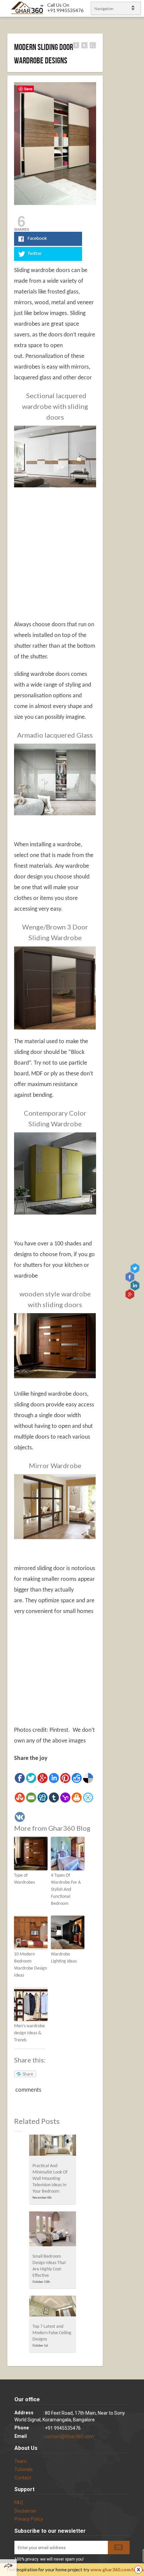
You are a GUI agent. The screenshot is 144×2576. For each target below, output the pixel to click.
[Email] (31, 1797)
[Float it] (88, 1797)
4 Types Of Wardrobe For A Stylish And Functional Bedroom (66, 1890)
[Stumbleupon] (20, 1797)
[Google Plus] (43, 1778)
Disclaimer (25, 2511)
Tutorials (24, 2469)
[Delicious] (88, 1778)
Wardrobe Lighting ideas (64, 1958)
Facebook (130, 1277)
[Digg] (43, 1797)
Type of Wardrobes (24, 1879)
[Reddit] (77, 1778)
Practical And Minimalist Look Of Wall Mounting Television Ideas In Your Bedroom (50, 2179)
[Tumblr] (54, 1797)
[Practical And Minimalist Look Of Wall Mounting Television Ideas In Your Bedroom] (53, 2147)
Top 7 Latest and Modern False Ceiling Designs (52, 2333)
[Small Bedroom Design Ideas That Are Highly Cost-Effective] (53, 2231)
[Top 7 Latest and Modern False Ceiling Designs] (53, 2308)
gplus (130, 1294)
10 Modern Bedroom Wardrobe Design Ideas (30, 1965)
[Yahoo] (65, 1797)
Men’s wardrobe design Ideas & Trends (29, 2033)
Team (21, 2461)
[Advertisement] (70, 541)
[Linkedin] (54, 1778)
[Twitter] (31, 1778)
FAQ (19, 2503)
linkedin (136, 1285)
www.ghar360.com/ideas (117, 2570)
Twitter (136, 1268)
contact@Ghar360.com (69, 2436)
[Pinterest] (65, 1778)
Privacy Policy (29, 2519)
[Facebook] (20, 1778)
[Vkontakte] (20, 1817)
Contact (23, 2478)
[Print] (77, 1797)
